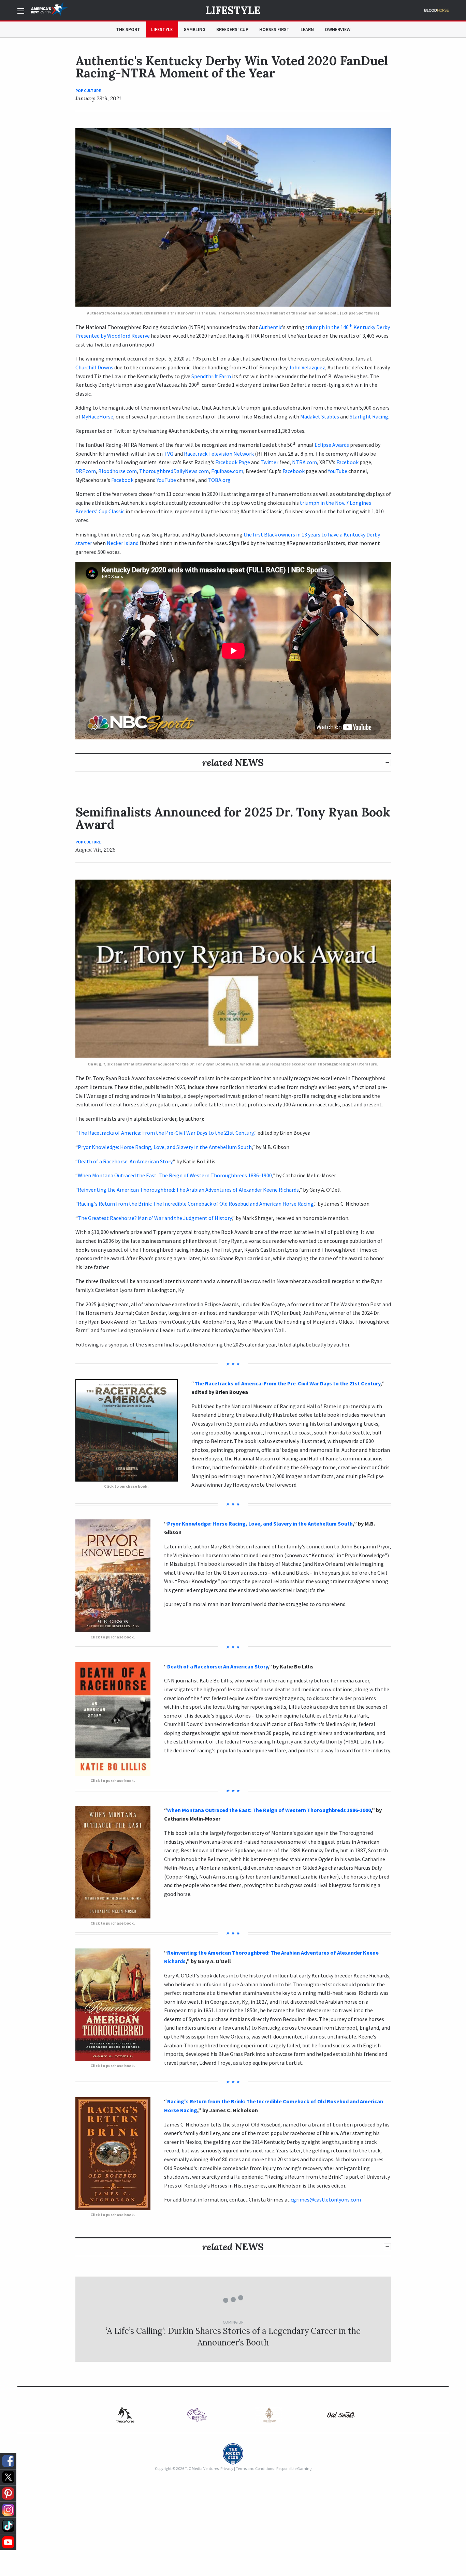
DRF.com (86, 471)
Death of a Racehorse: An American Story (125, 1161)
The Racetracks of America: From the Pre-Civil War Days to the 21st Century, (166, 1133)
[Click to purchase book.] (127, 1430)
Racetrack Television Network (219, 454)
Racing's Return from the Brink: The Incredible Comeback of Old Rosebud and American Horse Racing (196, 1204)
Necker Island (123, 543)
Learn (307, 29)
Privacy (227, 2468)
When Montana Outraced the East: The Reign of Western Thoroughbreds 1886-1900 (175, 1175)
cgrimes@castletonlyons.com (326, 2199)
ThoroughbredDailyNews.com (174, 471)
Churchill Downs (94, 367)
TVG (169, 454)
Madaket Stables (320, 416)
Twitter (270, 462)
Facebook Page (233, 462)
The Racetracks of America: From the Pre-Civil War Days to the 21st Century (287, 1383)
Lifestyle (233, 10)
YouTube (338, 471)
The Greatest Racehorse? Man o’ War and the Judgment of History (155, 1218)
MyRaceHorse (97, 416)
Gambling (194, 29)
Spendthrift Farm (211, 376)
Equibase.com (227, 471)
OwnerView (338, 29)
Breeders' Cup (232, 29)
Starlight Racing (369, 416)
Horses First (274, 29)
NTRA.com (304, 462)
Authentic (271, 327)
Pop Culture (88, 91)
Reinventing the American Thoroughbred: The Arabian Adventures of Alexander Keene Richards (188, 1190)
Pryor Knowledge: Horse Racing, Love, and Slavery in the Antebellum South (165, 1147)
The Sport (128, 29)
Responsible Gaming (294, 2468)
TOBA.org (219, 480)
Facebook (347, 462)
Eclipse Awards (332, 445)
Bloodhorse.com (118, 471)
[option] (125, 2415)
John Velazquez (307, 367)
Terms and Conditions (255, 2468)
